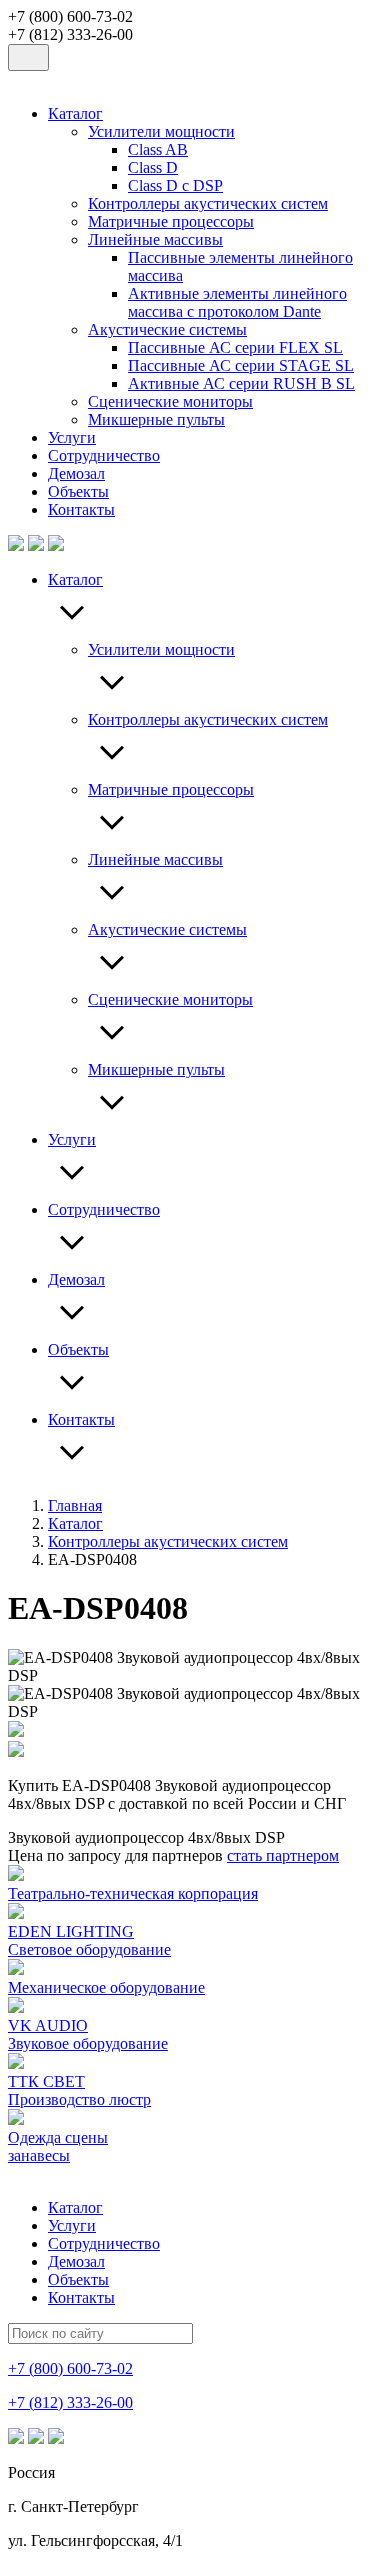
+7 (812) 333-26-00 (70, 2402)
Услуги (72, 437)
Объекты (78, 491)
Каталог (75, 113)
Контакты (81, 509)
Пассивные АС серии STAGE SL (241, 365)
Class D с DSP (175, 185)
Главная (75, 1505)
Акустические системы (167, 329)
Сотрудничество (104, 455)
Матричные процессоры (171, 221)
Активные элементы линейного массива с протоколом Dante (237, 302)
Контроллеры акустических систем (208, 203)
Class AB (158, 149)
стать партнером (283, 1855)
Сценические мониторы (170, 401)
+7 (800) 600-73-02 (70, 2368)
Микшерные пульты (156, 419)
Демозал (76, 473)
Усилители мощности (161, 131)
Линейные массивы (155, 239)
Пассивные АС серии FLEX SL (235, 347)
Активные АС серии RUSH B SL (241, 383)
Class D (153, 167)
